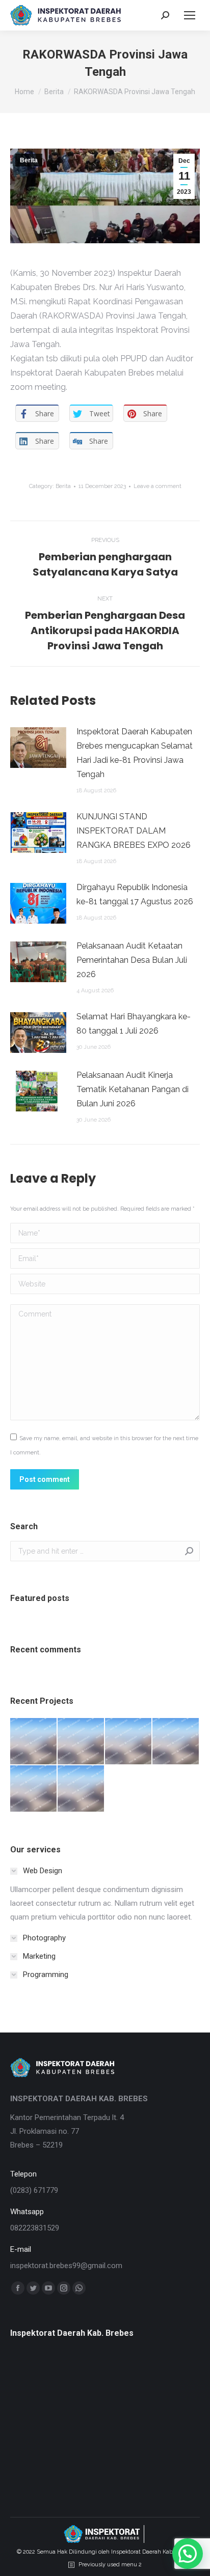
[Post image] (38, 748)
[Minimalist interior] (81, 1742)
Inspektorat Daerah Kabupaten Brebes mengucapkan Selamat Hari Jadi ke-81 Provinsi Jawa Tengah (135, 753)
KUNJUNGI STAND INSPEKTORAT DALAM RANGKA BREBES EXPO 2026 (134, 831)
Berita (29, 160)
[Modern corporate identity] (34, 1742)
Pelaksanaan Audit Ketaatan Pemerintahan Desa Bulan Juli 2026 (132, 960)
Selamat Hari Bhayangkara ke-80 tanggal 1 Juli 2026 (134, 1024)
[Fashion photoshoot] (176, 1742)
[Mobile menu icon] (190, 15)
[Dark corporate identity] (129, 1742)
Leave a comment (157, 486)
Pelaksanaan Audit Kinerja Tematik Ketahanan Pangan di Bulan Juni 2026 (133, 1089)
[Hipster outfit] (81, 1789)
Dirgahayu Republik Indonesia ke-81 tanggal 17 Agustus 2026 (135, 894)
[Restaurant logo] (34, 1789)
